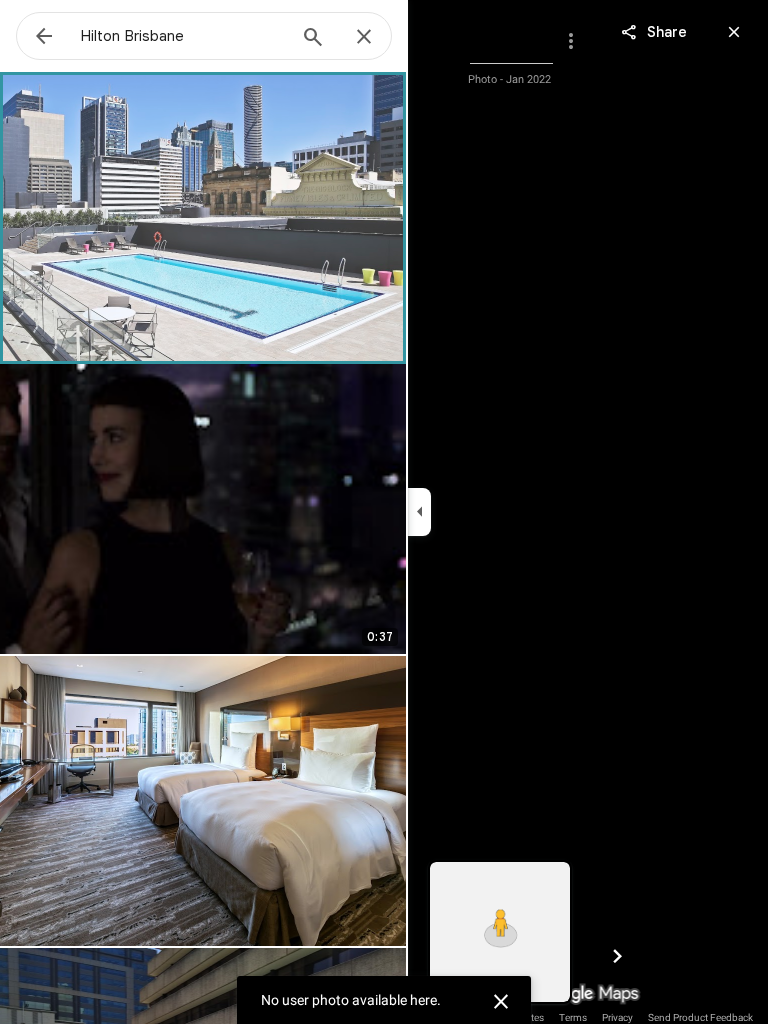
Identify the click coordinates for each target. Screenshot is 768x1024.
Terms (573, 1017)
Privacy (617, 1017)
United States (515, 1017)
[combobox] (183, 36)
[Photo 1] (203, 217)
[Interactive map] (500, 932)
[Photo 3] (203, 801)
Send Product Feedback (700, 1017)
